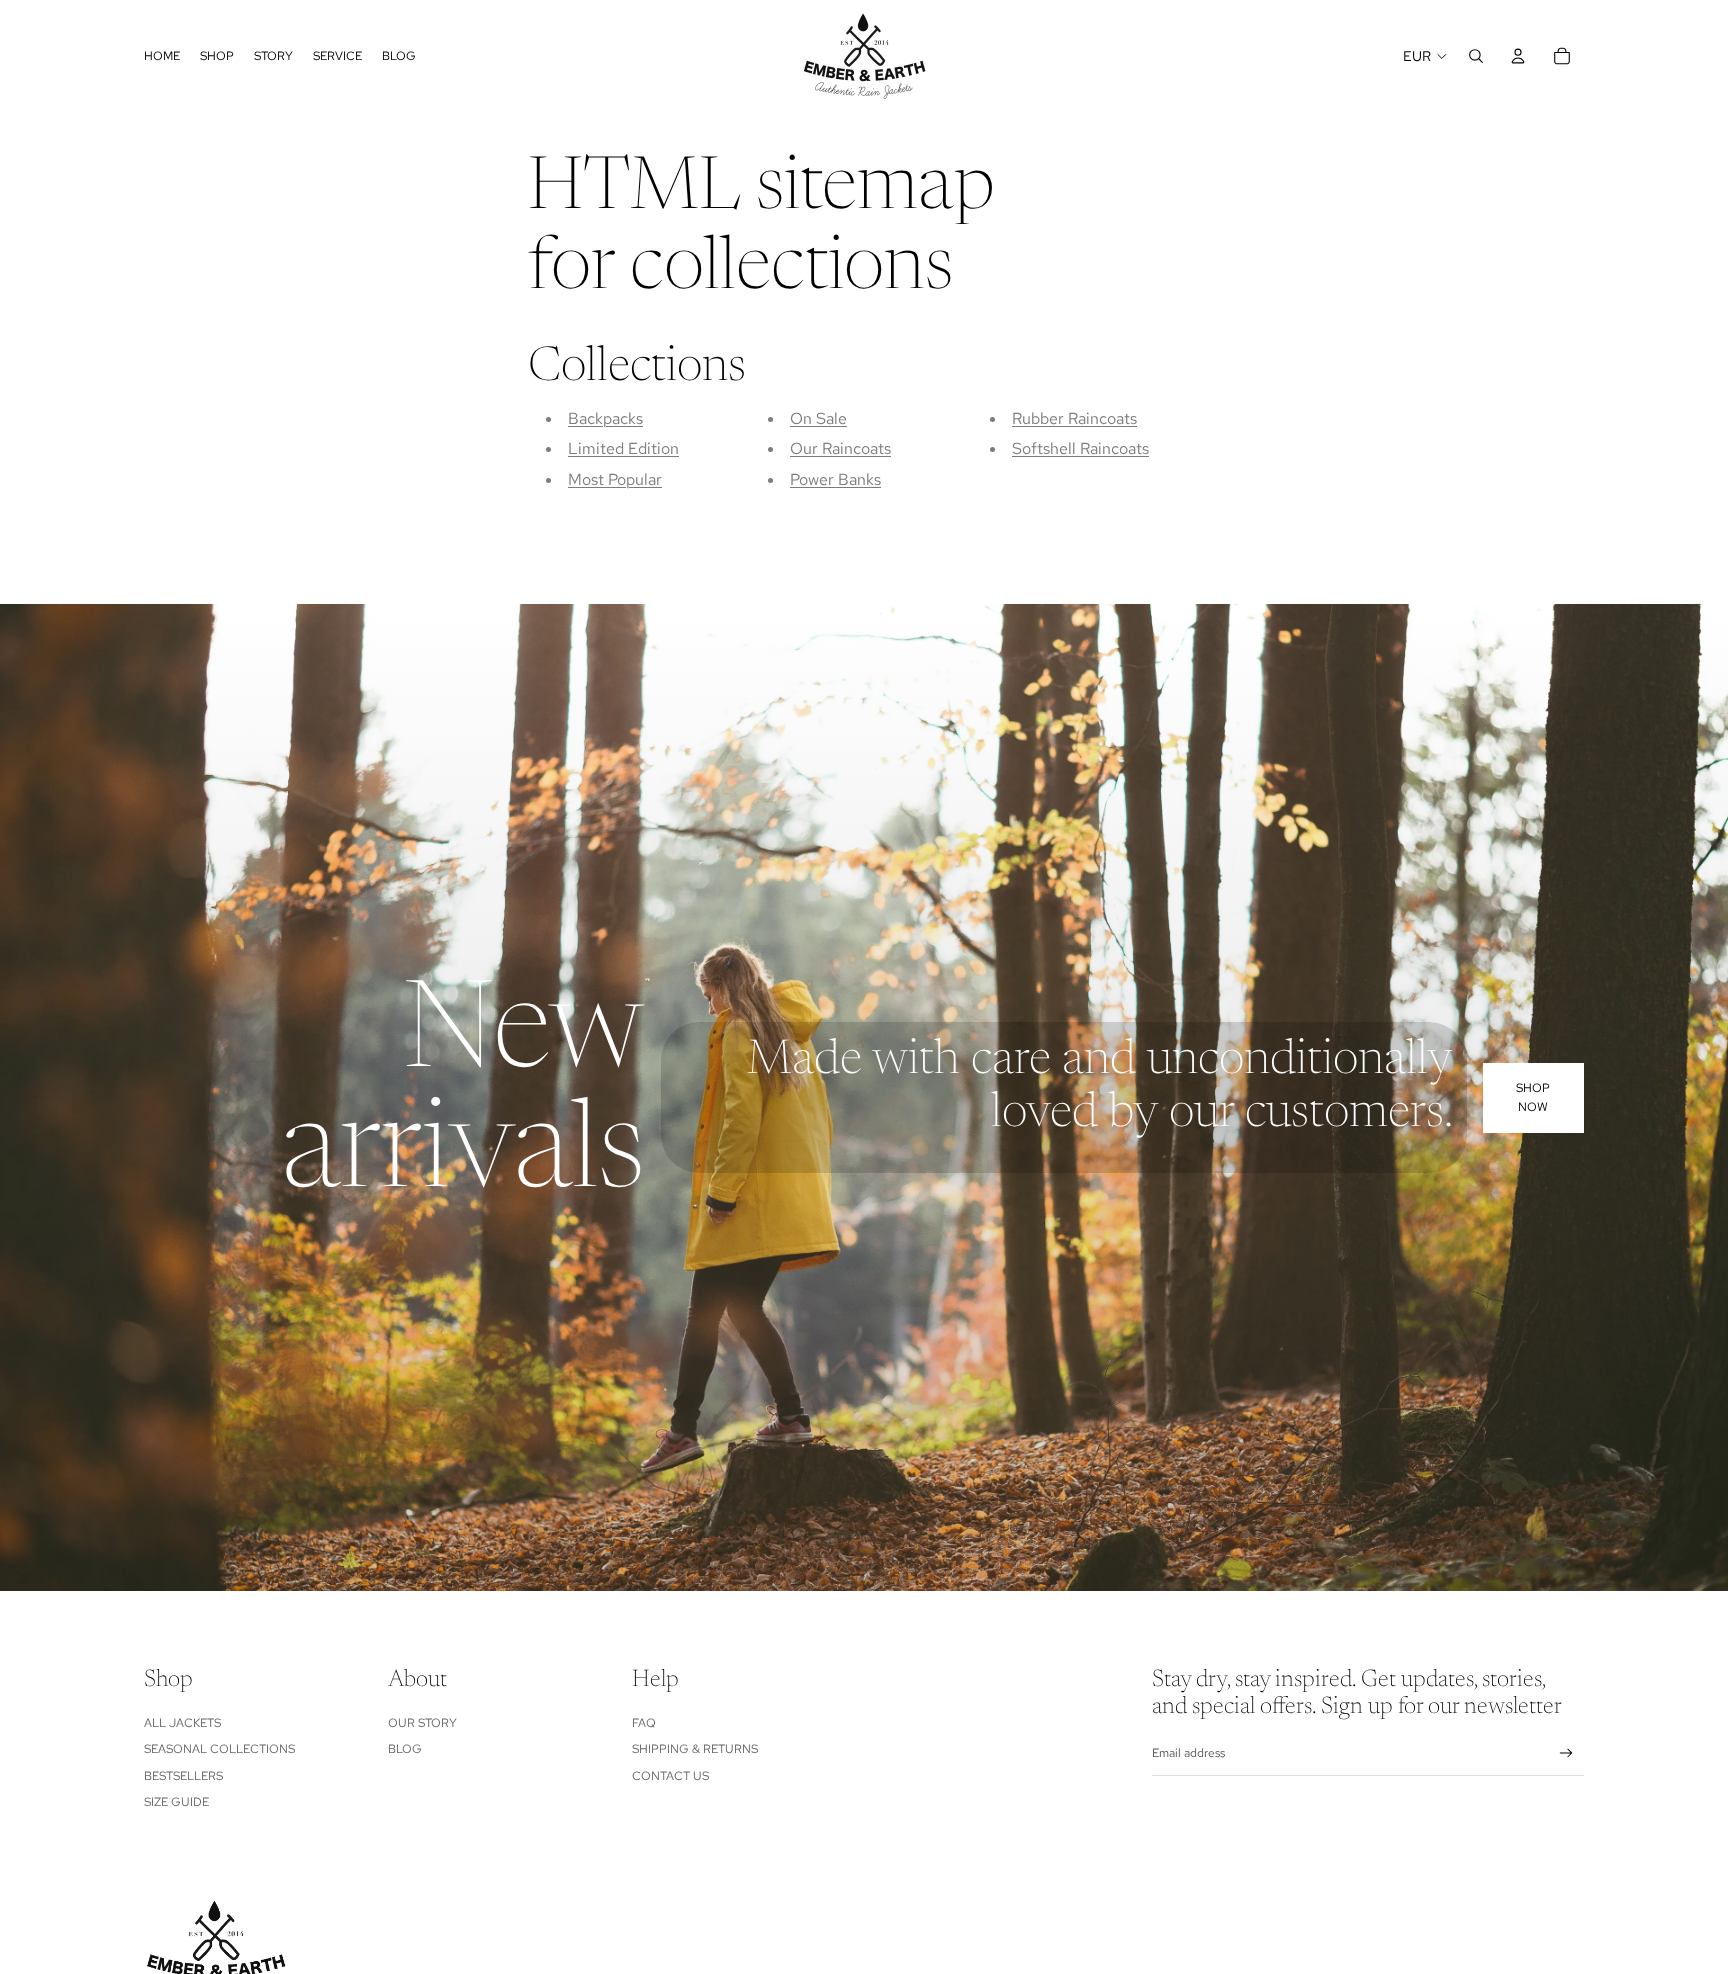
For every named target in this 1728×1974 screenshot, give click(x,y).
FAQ (644, 1723)
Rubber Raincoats (1074, 418)
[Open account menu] (1518, 56)
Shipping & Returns (695, 1749)
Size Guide (176, 1802)
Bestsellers (183, 1776)
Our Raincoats (840, 448)
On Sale (818, 418)
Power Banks (835, 479)
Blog (405, 1749)
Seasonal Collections (219, 1749)
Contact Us (670, 1776)
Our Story (422, 1723)
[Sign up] (1566, 1753)
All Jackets (182, 1723)
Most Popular (615, 479)
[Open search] (1476, 56)
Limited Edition (623, 448)
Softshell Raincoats (1080, 448)
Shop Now (1533, 1097)
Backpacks (605, 418)
